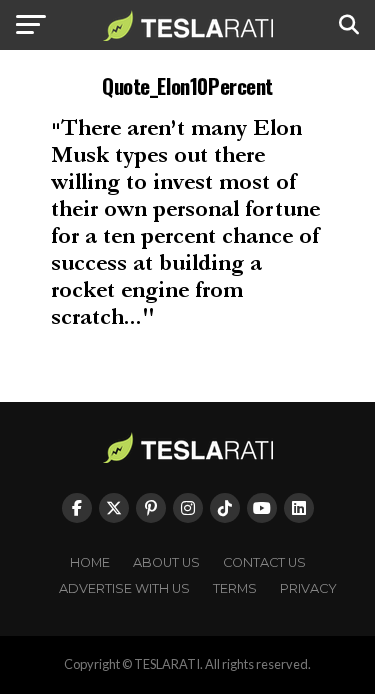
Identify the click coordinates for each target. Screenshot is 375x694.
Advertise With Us (124, 588)
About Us (166, 562)
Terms (235, 588)
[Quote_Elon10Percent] (187, 328)
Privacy (308, 588)
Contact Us (264, 562)
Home (90, 562)
